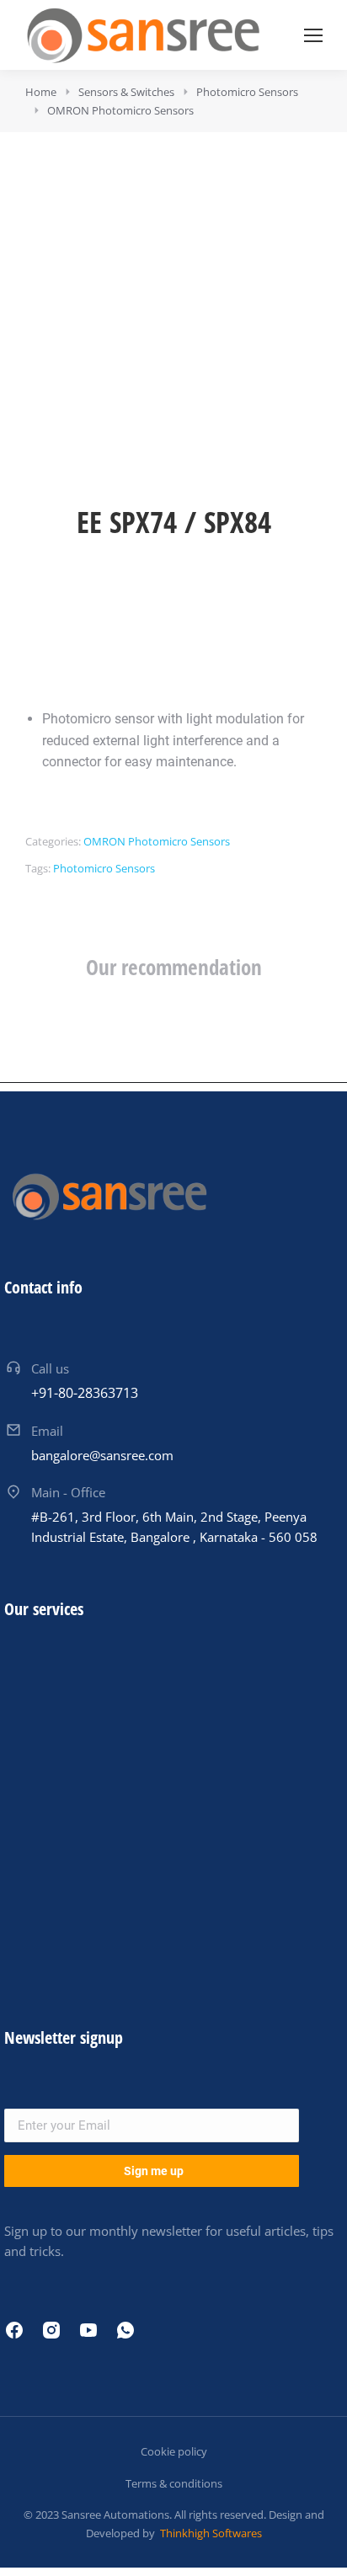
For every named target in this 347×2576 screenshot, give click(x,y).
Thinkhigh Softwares (210, 2533)
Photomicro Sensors (104, 868)
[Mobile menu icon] (313, 35)
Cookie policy (174, 2451)
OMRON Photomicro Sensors (157, 841)
